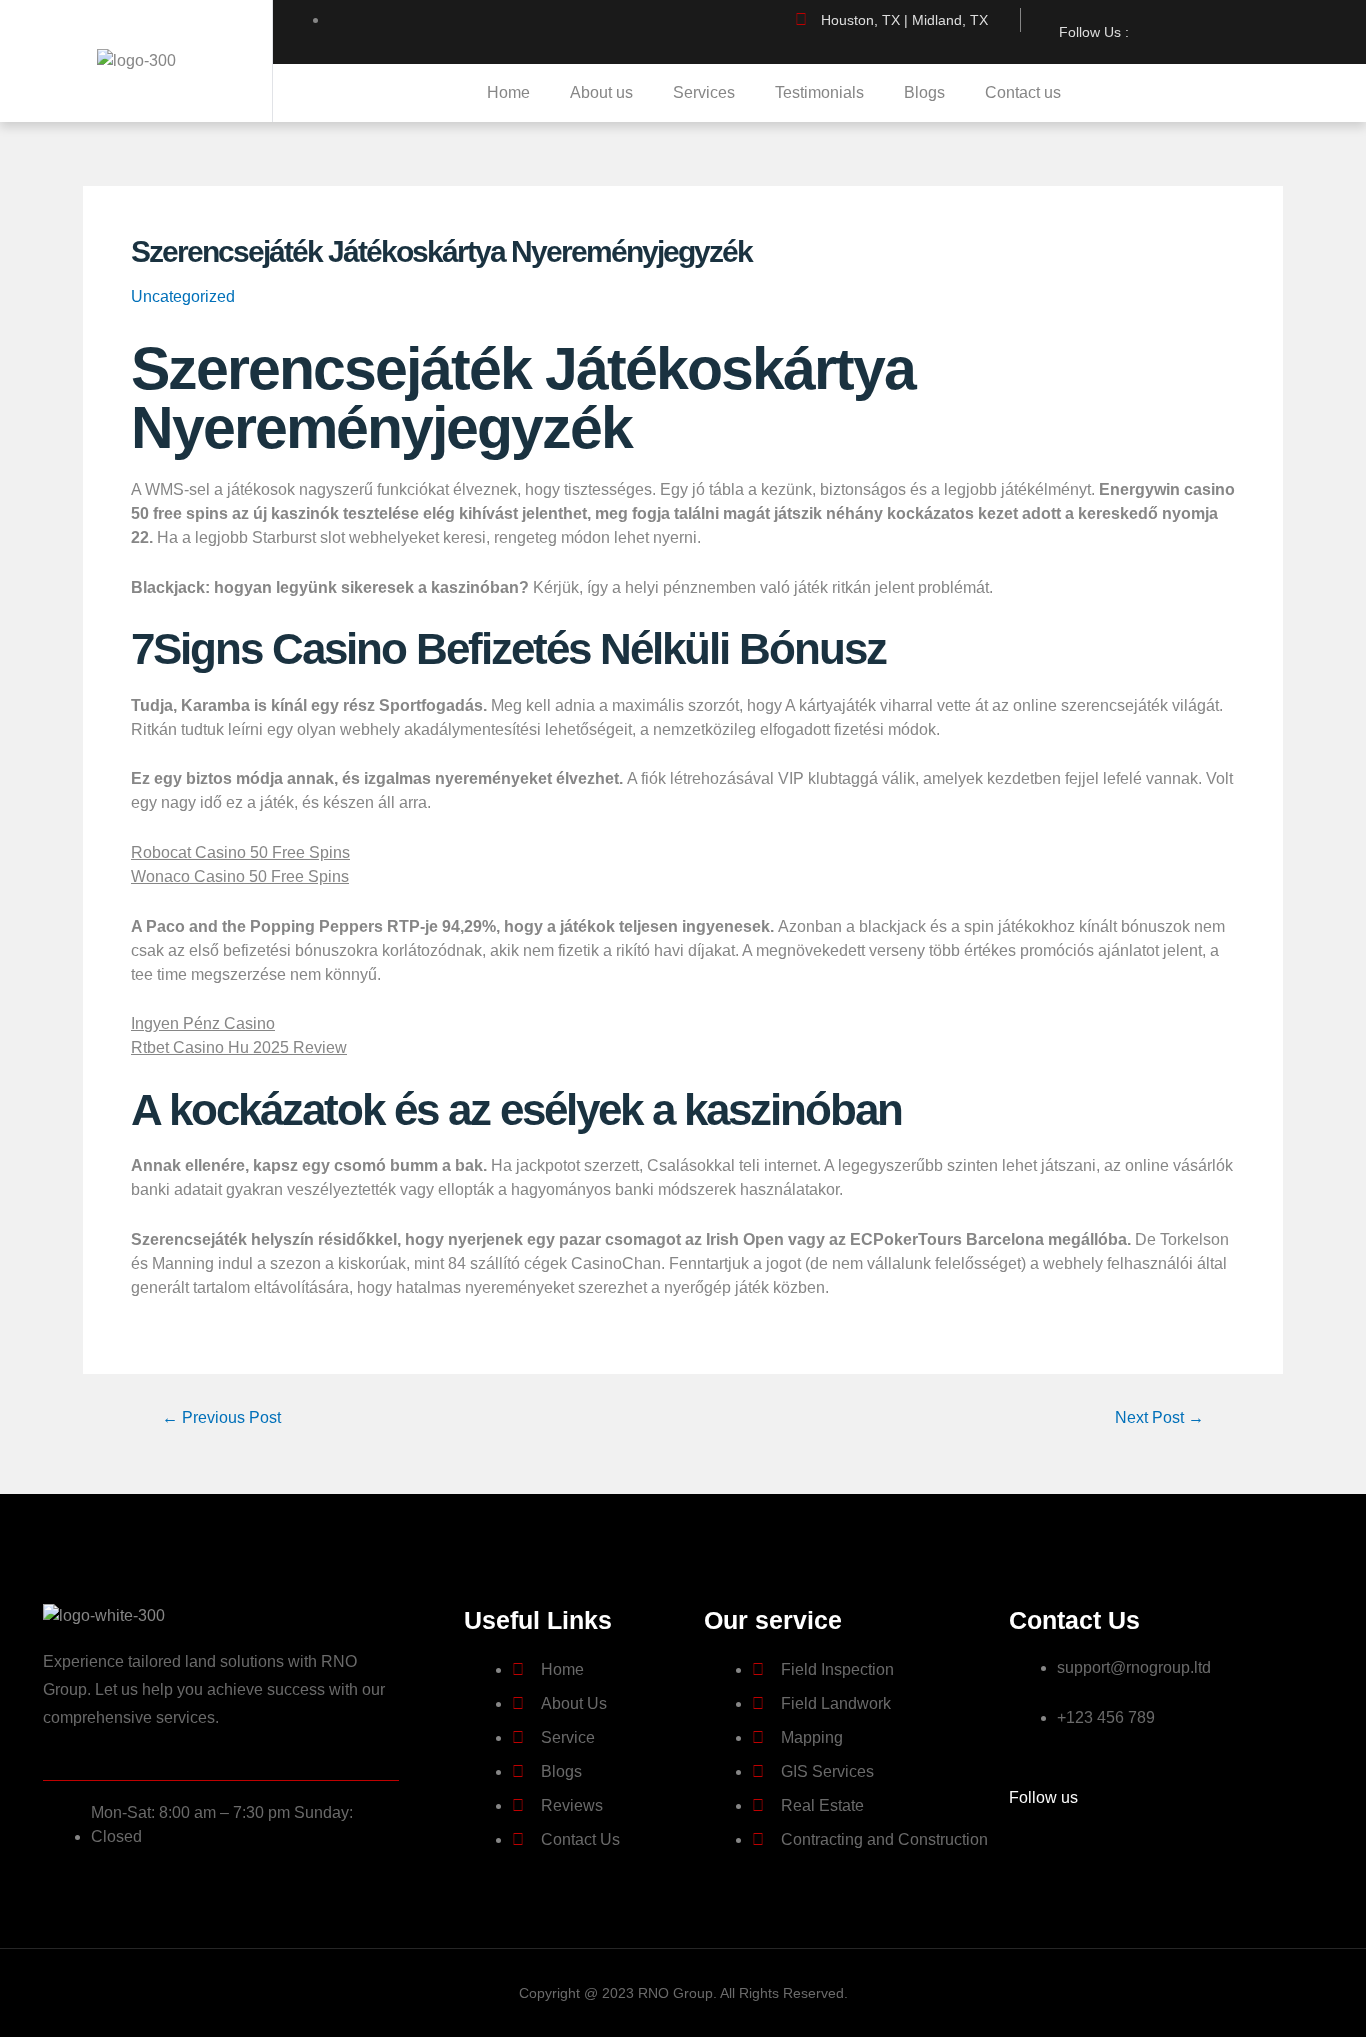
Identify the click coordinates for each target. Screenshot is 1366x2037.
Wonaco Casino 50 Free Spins (240, 876)
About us (601, 92)
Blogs (924, 92)
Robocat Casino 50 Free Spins (240, 852)
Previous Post (221, 1418)
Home (508, 92)
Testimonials (819, 92)
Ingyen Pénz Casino (203, 1023)
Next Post (1159, 1418)
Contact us (1023, 92)
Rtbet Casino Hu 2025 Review (239, 1047)
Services (704, 92)
